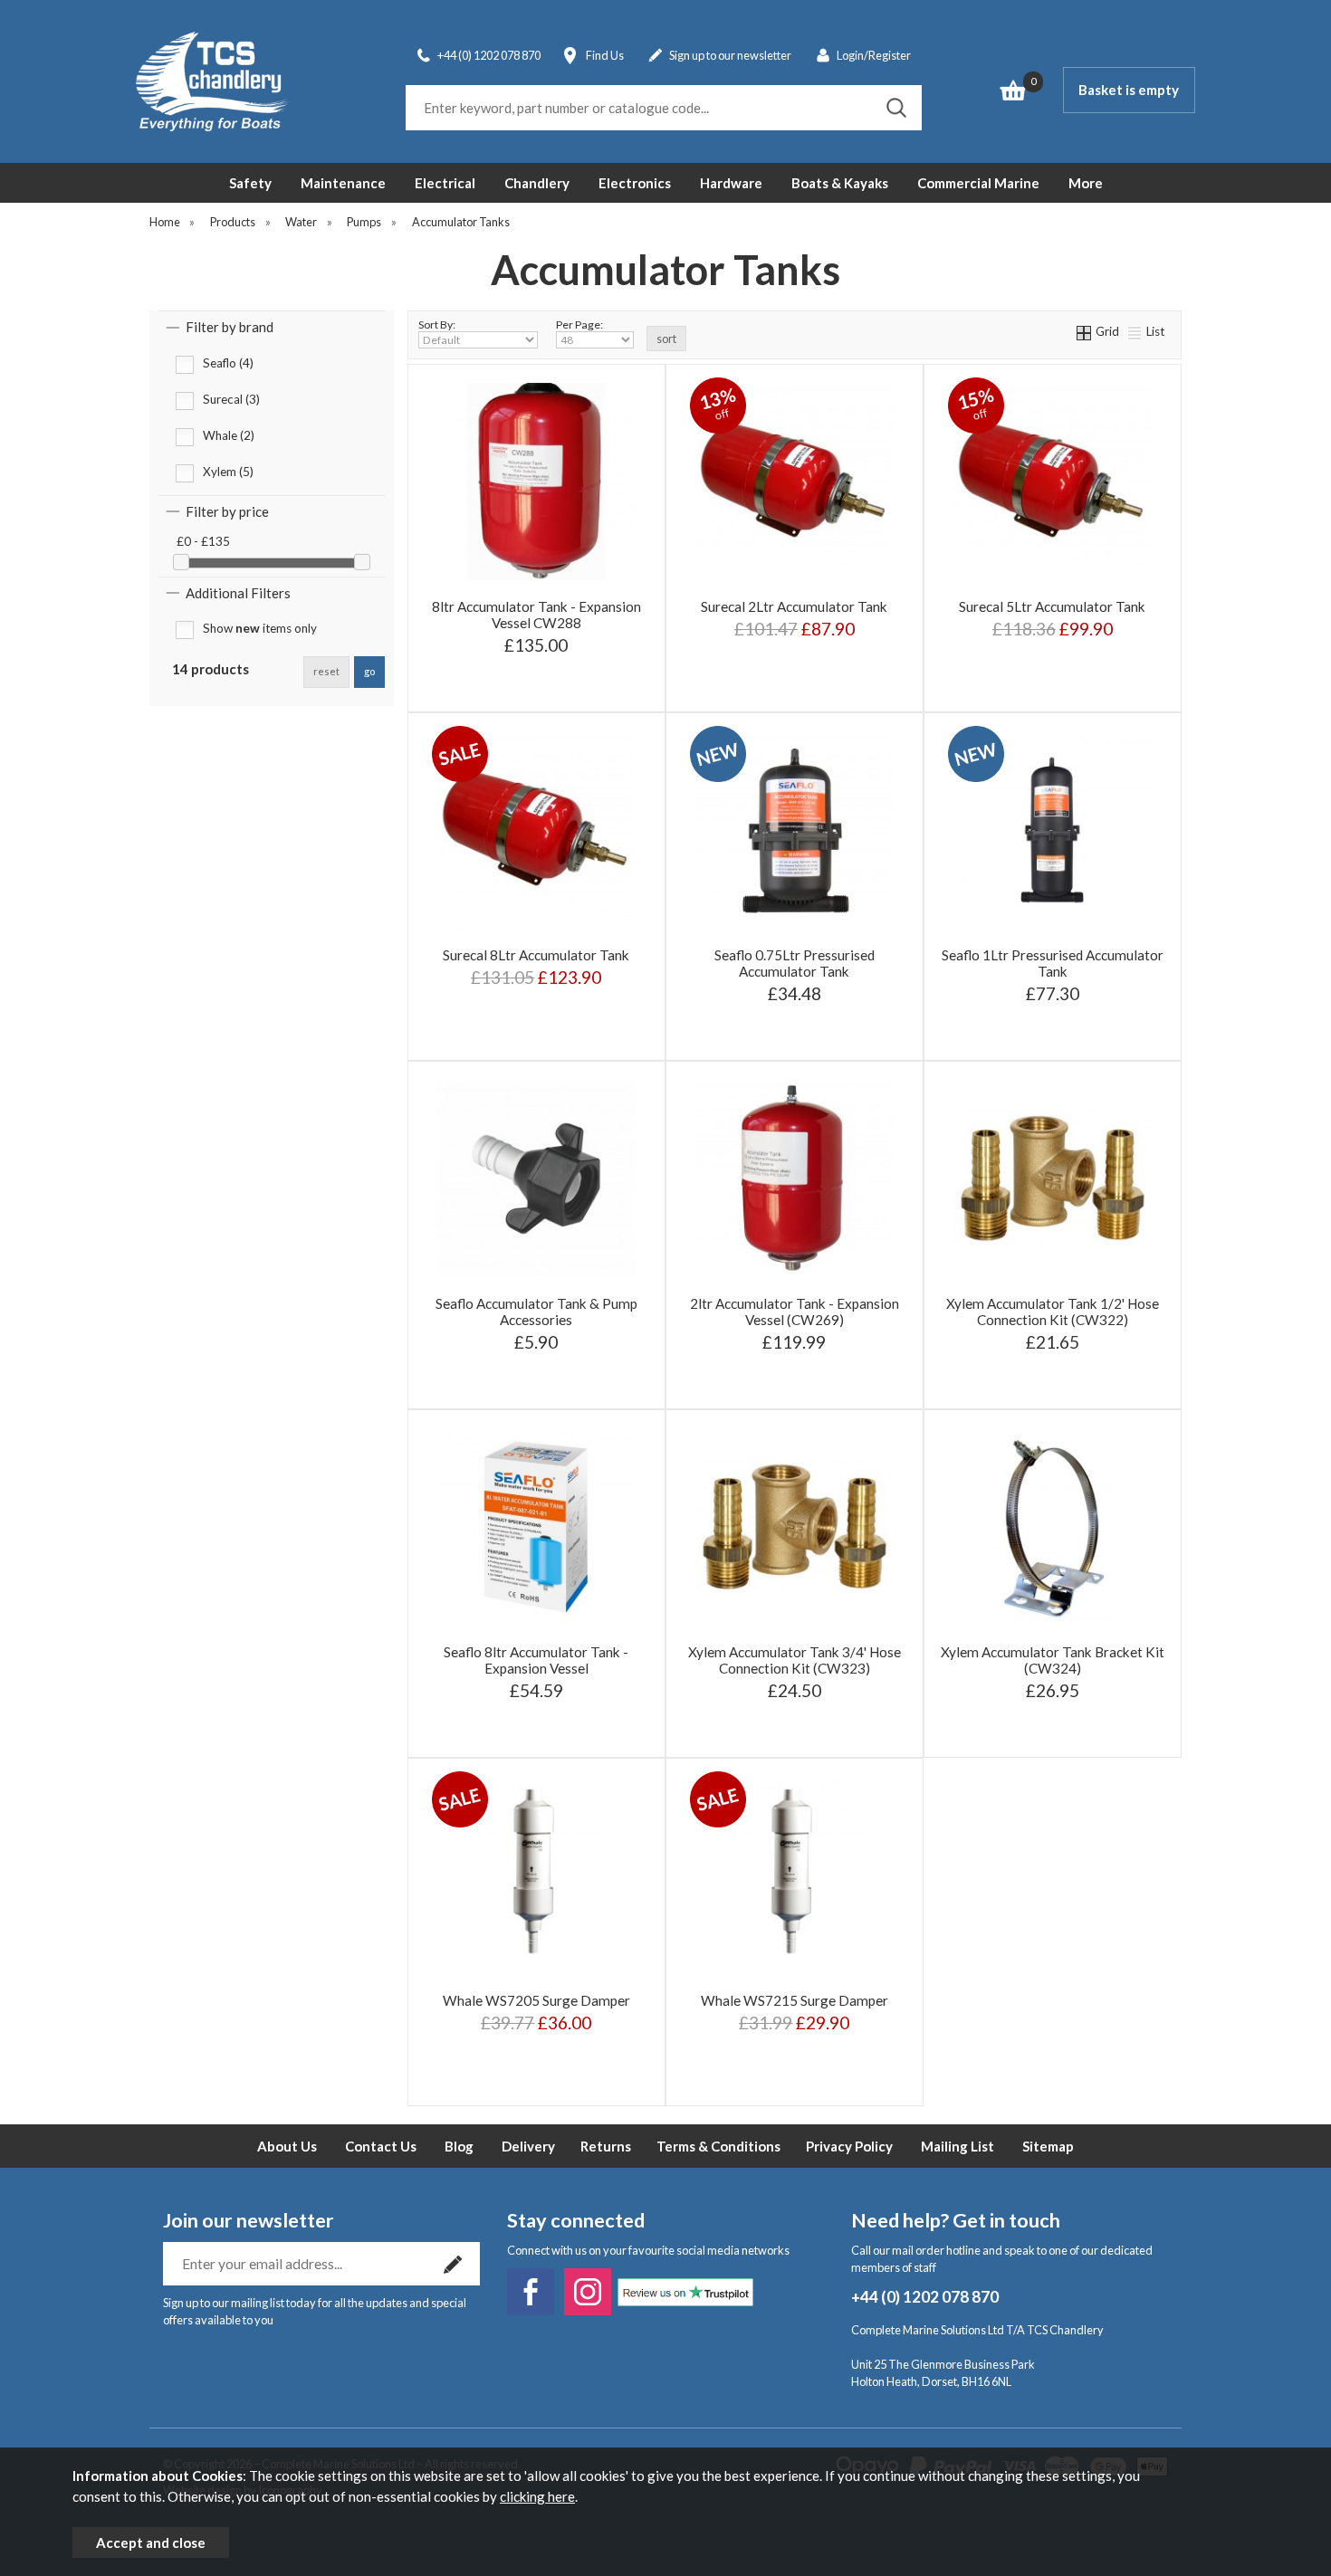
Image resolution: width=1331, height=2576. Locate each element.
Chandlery (537, 183)
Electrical (445, 183)
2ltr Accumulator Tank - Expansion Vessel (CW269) (795, 1312)
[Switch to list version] (1135, 331)
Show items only (260, 628)
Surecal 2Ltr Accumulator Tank (794, 606)
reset (326, 671)
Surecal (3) (231, 399)
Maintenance (343, 183)
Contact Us (381, 2146)
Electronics (635, 183)
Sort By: (437, 324)
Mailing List (958, 2146)
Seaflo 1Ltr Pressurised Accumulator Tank (1053, 963)
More (1086, 183)
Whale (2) (229, 435)
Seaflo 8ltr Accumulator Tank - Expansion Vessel (536, 1660)
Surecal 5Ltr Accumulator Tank (1052, 606)
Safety (250, 183)
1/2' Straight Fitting (475, 1383)
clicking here (537, 2496)
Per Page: (579, 324)
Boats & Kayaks (840, 183)
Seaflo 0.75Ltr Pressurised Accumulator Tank (795, 963)
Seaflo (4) (228, 363)
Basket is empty (1129, 90)
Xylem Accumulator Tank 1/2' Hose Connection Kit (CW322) (1053, 1312)
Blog (459, 2146)
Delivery (528, 2146)
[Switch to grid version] (1085, 331)
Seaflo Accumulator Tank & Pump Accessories (536, 1312)
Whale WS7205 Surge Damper (536, 2000)
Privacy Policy (849, 2146)
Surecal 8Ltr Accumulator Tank (536, 955)
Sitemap (1048, 2146)
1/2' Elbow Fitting (594, 1383)
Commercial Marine (978, 183)
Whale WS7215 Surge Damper (795, 2000)
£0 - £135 (203, 541)
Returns (606, 2146)
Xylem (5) (228, 472)
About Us (287, 2146)
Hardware (731, 183)
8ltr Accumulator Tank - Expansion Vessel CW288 (536, 615)
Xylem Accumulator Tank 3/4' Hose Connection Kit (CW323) (795, 1660)
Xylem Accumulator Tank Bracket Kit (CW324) (1053, 1660)
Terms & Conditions (718, 2146)
